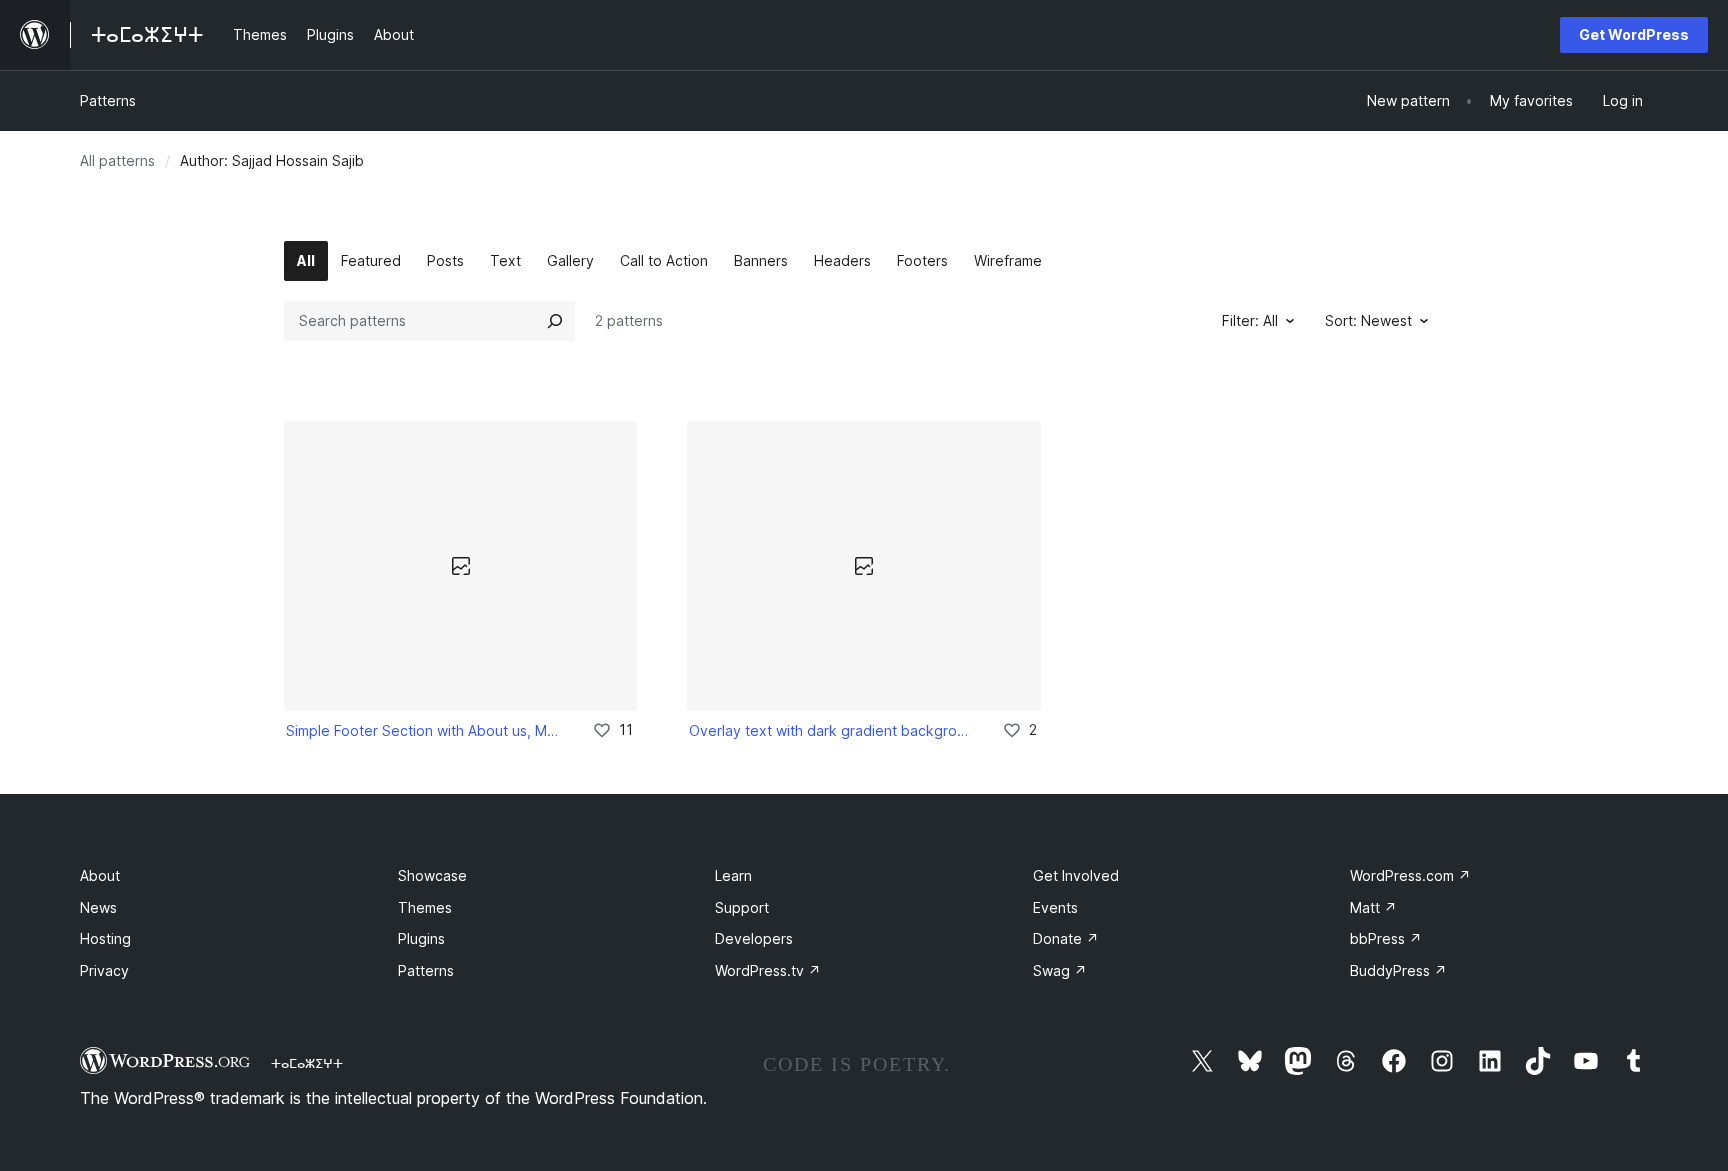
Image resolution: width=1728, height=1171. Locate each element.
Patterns (108, 100)
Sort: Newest (1368, 320)
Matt (1373, 907)
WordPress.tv (768, 970)
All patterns (117, 160)
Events (1055, 907)
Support (742, 907)
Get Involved (1076, 875)
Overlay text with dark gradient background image (831, 730)
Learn (733, 875)
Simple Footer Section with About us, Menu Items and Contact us (425, 730)
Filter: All (1250, 320)
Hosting (105, 938)
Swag (1060, 970)
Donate (1066, 938)
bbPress (1386, 938)
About (100, 875)
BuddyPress (1398, 970)
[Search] (555, 321)
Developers (754, 938)
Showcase (432, 875)
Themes (425, 907)
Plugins (421, 938)
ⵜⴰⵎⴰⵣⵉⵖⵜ (307, 1063)
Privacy (104, 970)
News (98, 907)
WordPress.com (1410, 875)
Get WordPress (1634, 34)
